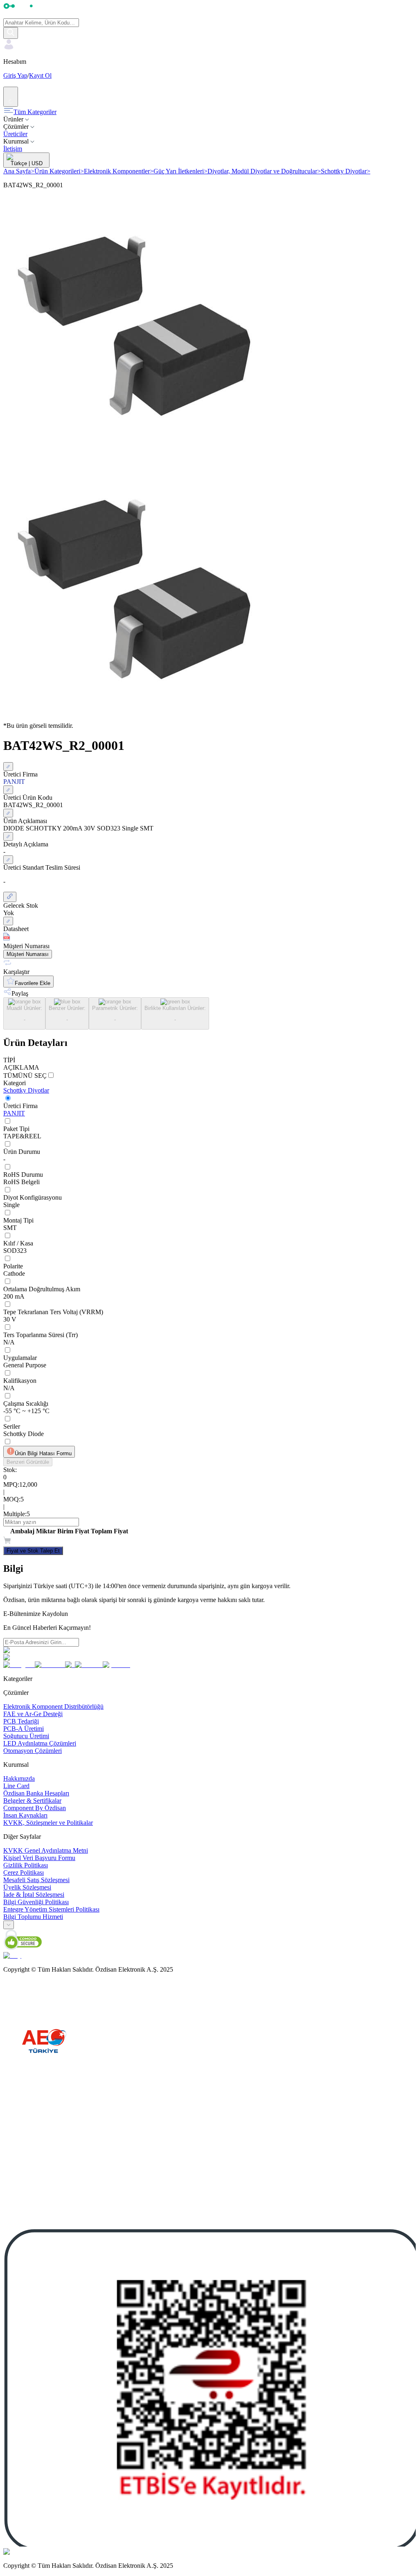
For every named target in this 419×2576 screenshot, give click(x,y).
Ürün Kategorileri (59, 171)
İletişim (13, 149)
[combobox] (9, 1925)
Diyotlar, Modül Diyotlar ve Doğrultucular (264, 171)
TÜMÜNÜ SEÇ (25, 1076)
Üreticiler (15, 134)
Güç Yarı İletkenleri (180, 171)
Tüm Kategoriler (35, 112)
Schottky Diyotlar (346, 171)
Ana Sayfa (19, 171)
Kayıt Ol (40, 75)
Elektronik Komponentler (119, 171)
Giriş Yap (15, 75)
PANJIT (14, 1113)
